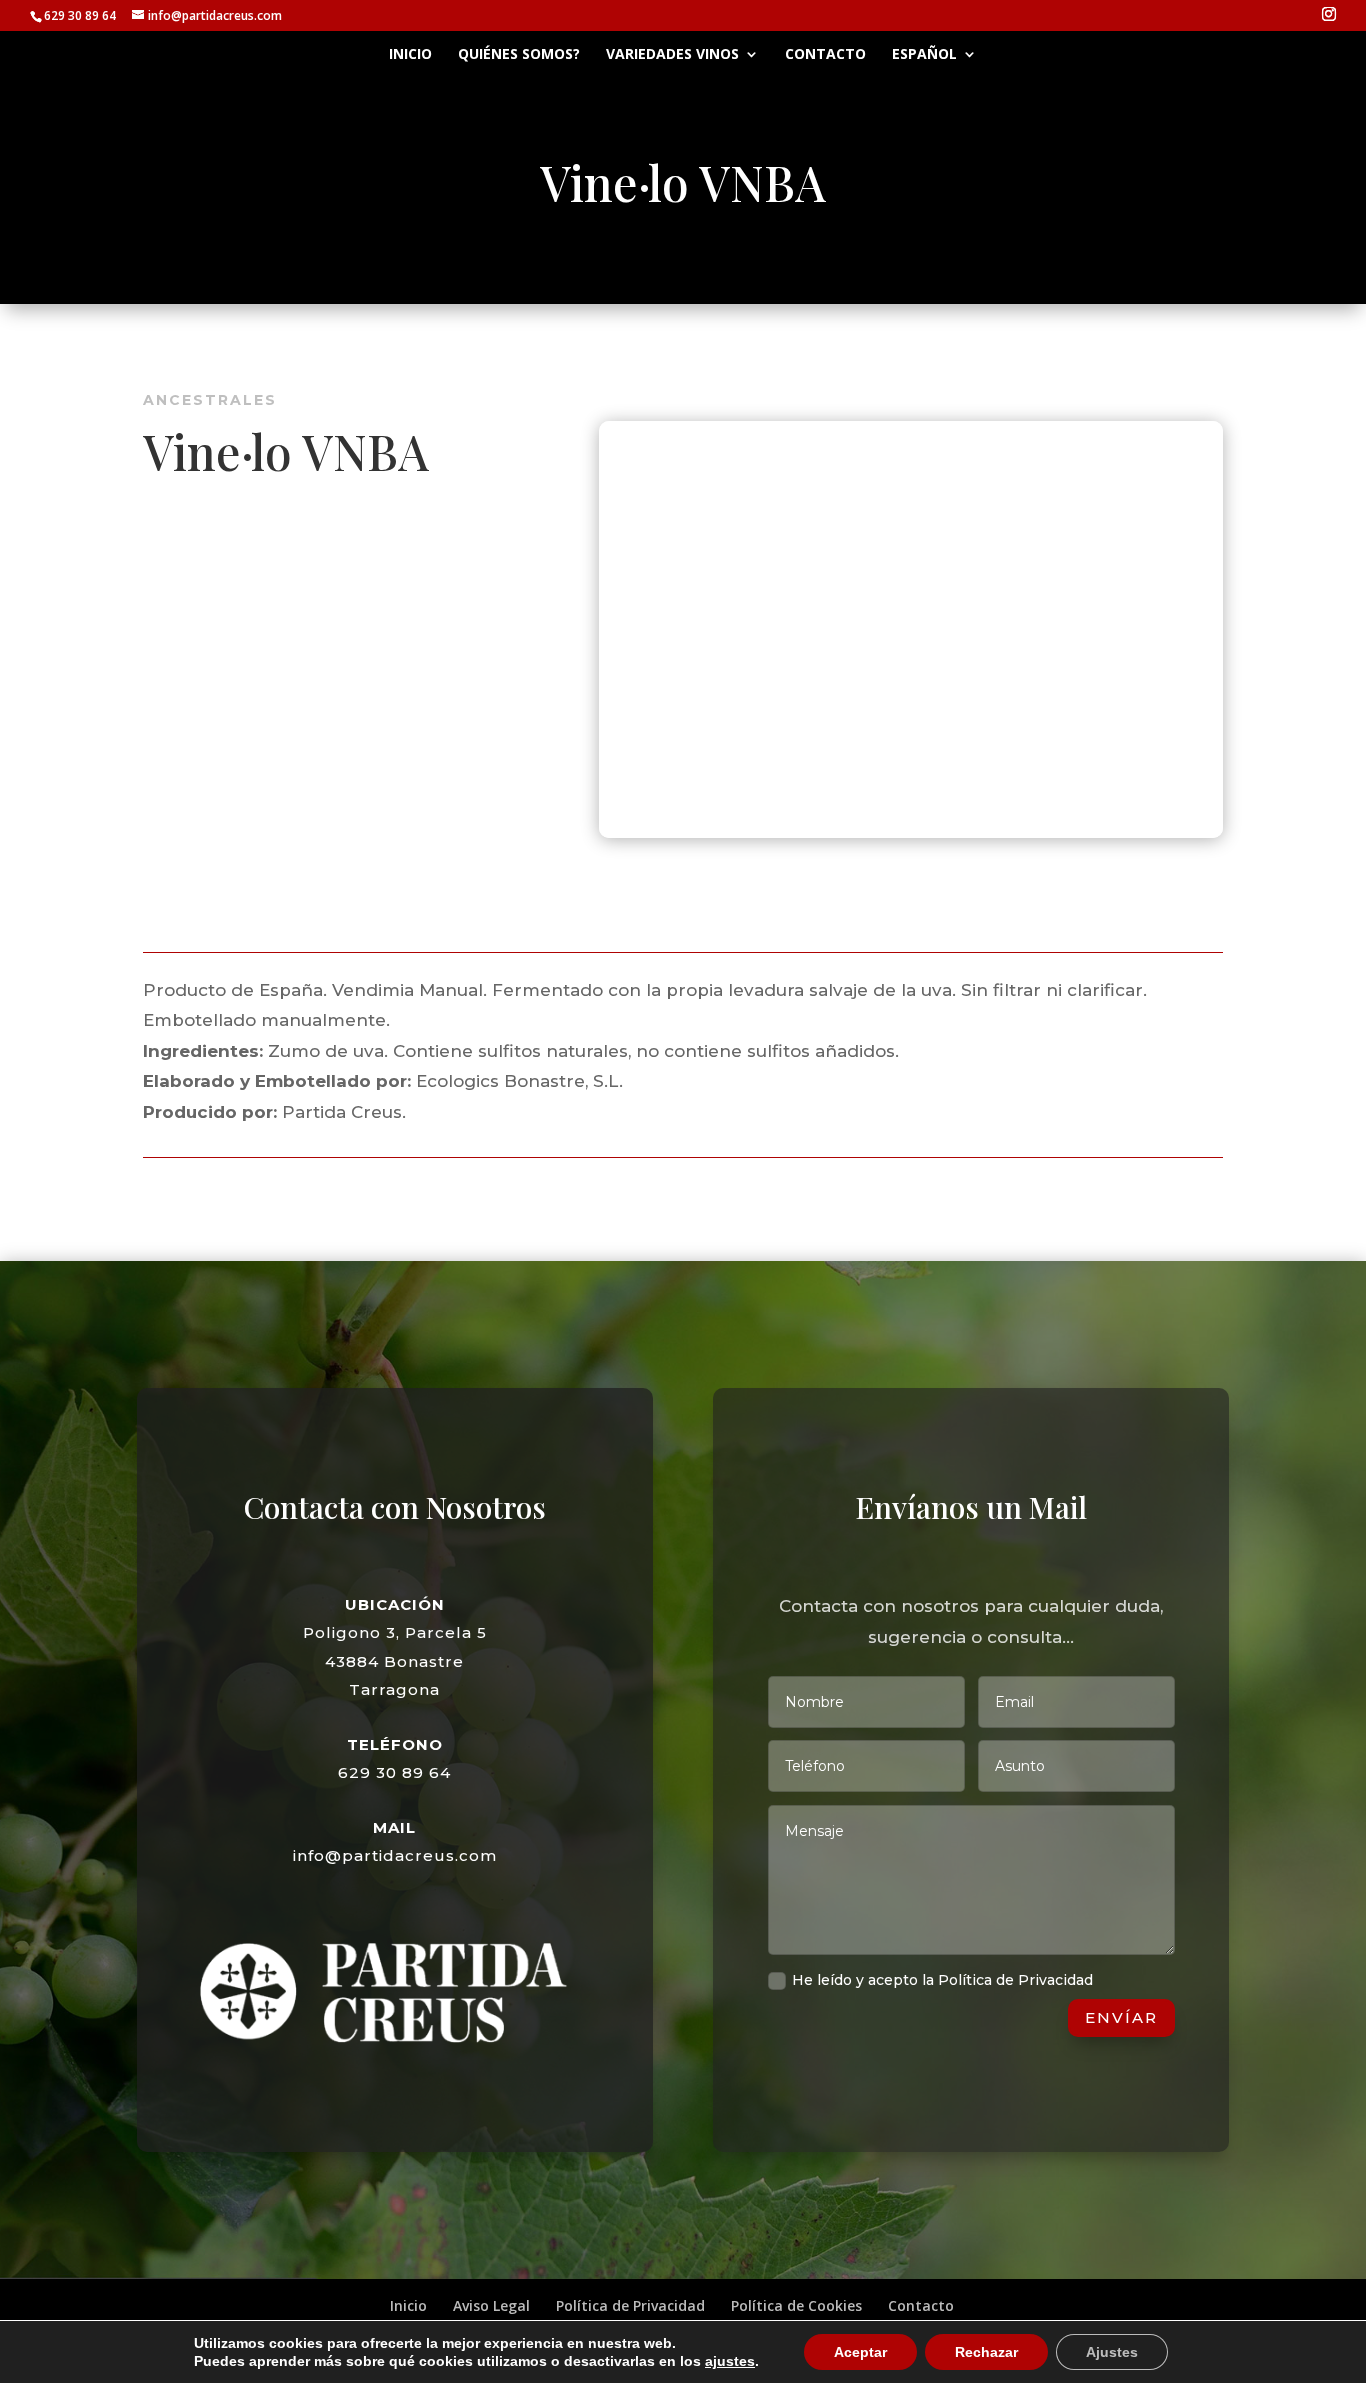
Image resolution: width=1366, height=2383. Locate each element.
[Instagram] (1329, 14)
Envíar (1121, 2017)
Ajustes (1112, 2352)
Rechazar (986, 2352)
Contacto (825, 55)
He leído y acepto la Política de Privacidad (942, 1980)
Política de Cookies (796, 2305)
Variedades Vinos (672, 55)
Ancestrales (210, 400)
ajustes (730, 2361)
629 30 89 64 (394, 1772)
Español (924, 55)
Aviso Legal (491, 2305)
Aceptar (860, 2352)
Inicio (410, 55)
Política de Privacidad (630, 2305)
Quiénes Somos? (519, 55)
